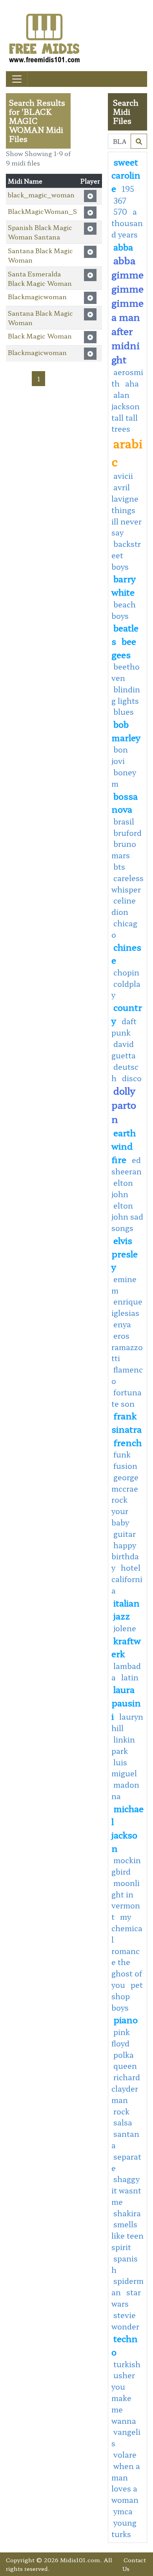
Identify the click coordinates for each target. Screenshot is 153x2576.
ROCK (121, 2111)
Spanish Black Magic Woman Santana (40, 232)
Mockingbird (126, 1866)
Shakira (127, 2213)
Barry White (124, 585)
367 (120, 201)
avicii (123, 476)
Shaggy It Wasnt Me (126, 2190)
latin (130, 1677)
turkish (127, 2364)
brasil (124, 821)
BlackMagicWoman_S (42, 211)
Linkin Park (123, 1745)
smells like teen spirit (127, 2236)
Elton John (122, 1188)
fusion (125, 1466)
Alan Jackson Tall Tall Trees (126, 412)
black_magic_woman (41, 195)
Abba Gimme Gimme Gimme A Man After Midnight (127, 310)
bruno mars (124, 849)
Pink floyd (121, 2038)
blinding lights (126, 695)
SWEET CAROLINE (126, 175)
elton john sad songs (127, 1217)
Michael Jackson (127, 1828)
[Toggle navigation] (17, 79)
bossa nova (125, 802)
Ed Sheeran (127, 1166)
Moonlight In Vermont (126, 1900)
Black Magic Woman (40, 336)
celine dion (124, 906)
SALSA (123, 2122)
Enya (122, 1324)
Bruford (127, 833)
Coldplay (126, 989)
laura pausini (126, 1702)
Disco (132, 1078)
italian (127, 1603)
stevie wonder (125, 2321)
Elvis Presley (125, 1253)
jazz (122, 1616)
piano (126, 2019)
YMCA (123, 2511)
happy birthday (125, 1557)
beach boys (124, 610)
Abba (123, 247)
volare (125, 2455)
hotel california (127, 1579)
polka (124, 2055)
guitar (125, 1534)
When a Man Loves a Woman (126, 2483)
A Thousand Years (127, 223)
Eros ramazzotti (127, 1347)
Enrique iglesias (127, 1307)
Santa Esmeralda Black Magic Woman (40, 278)
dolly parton (124, 1105)
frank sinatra (127, 1422)
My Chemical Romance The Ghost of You (127, 1951)
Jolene (125, 1628)
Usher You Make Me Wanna (124, 2398)
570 (120, 212)
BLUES (124, 712)
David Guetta (124, 1050)
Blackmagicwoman (37, 296)
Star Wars (126, 2298)
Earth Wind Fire (124, 1145)
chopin (126, 972)
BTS (119, 867)
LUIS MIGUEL (124, 1768)
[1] (139, 141)
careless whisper (127, 884)
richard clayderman (126, 2088)
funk (122, 1454)
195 (128, 189)
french (127, 1442)
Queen (125, 2066)
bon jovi (120, 755)
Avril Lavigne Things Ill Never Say (127, 510)
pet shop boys (127, 1996)
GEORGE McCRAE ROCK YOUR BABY (125, 1500)
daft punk (124, 1027)
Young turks (124, 2528)
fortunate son (127, 1398)
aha (132, 383)
